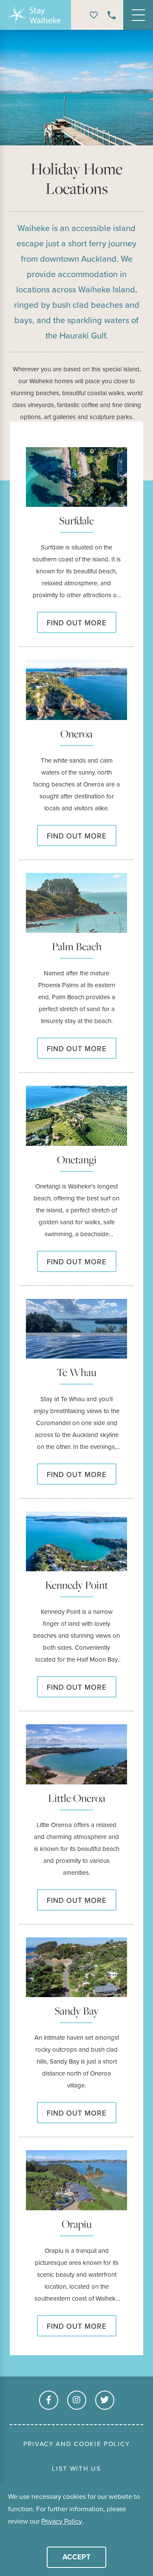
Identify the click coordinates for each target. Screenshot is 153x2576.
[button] (9, 2534)
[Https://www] (49, 2400)
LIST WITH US (76, 2469)
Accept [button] (76, 2557)
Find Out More (77, 623)
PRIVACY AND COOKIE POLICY (77, 2444)
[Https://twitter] (105, 2400)
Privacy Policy (62, 2521)
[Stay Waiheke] (36, 15)
